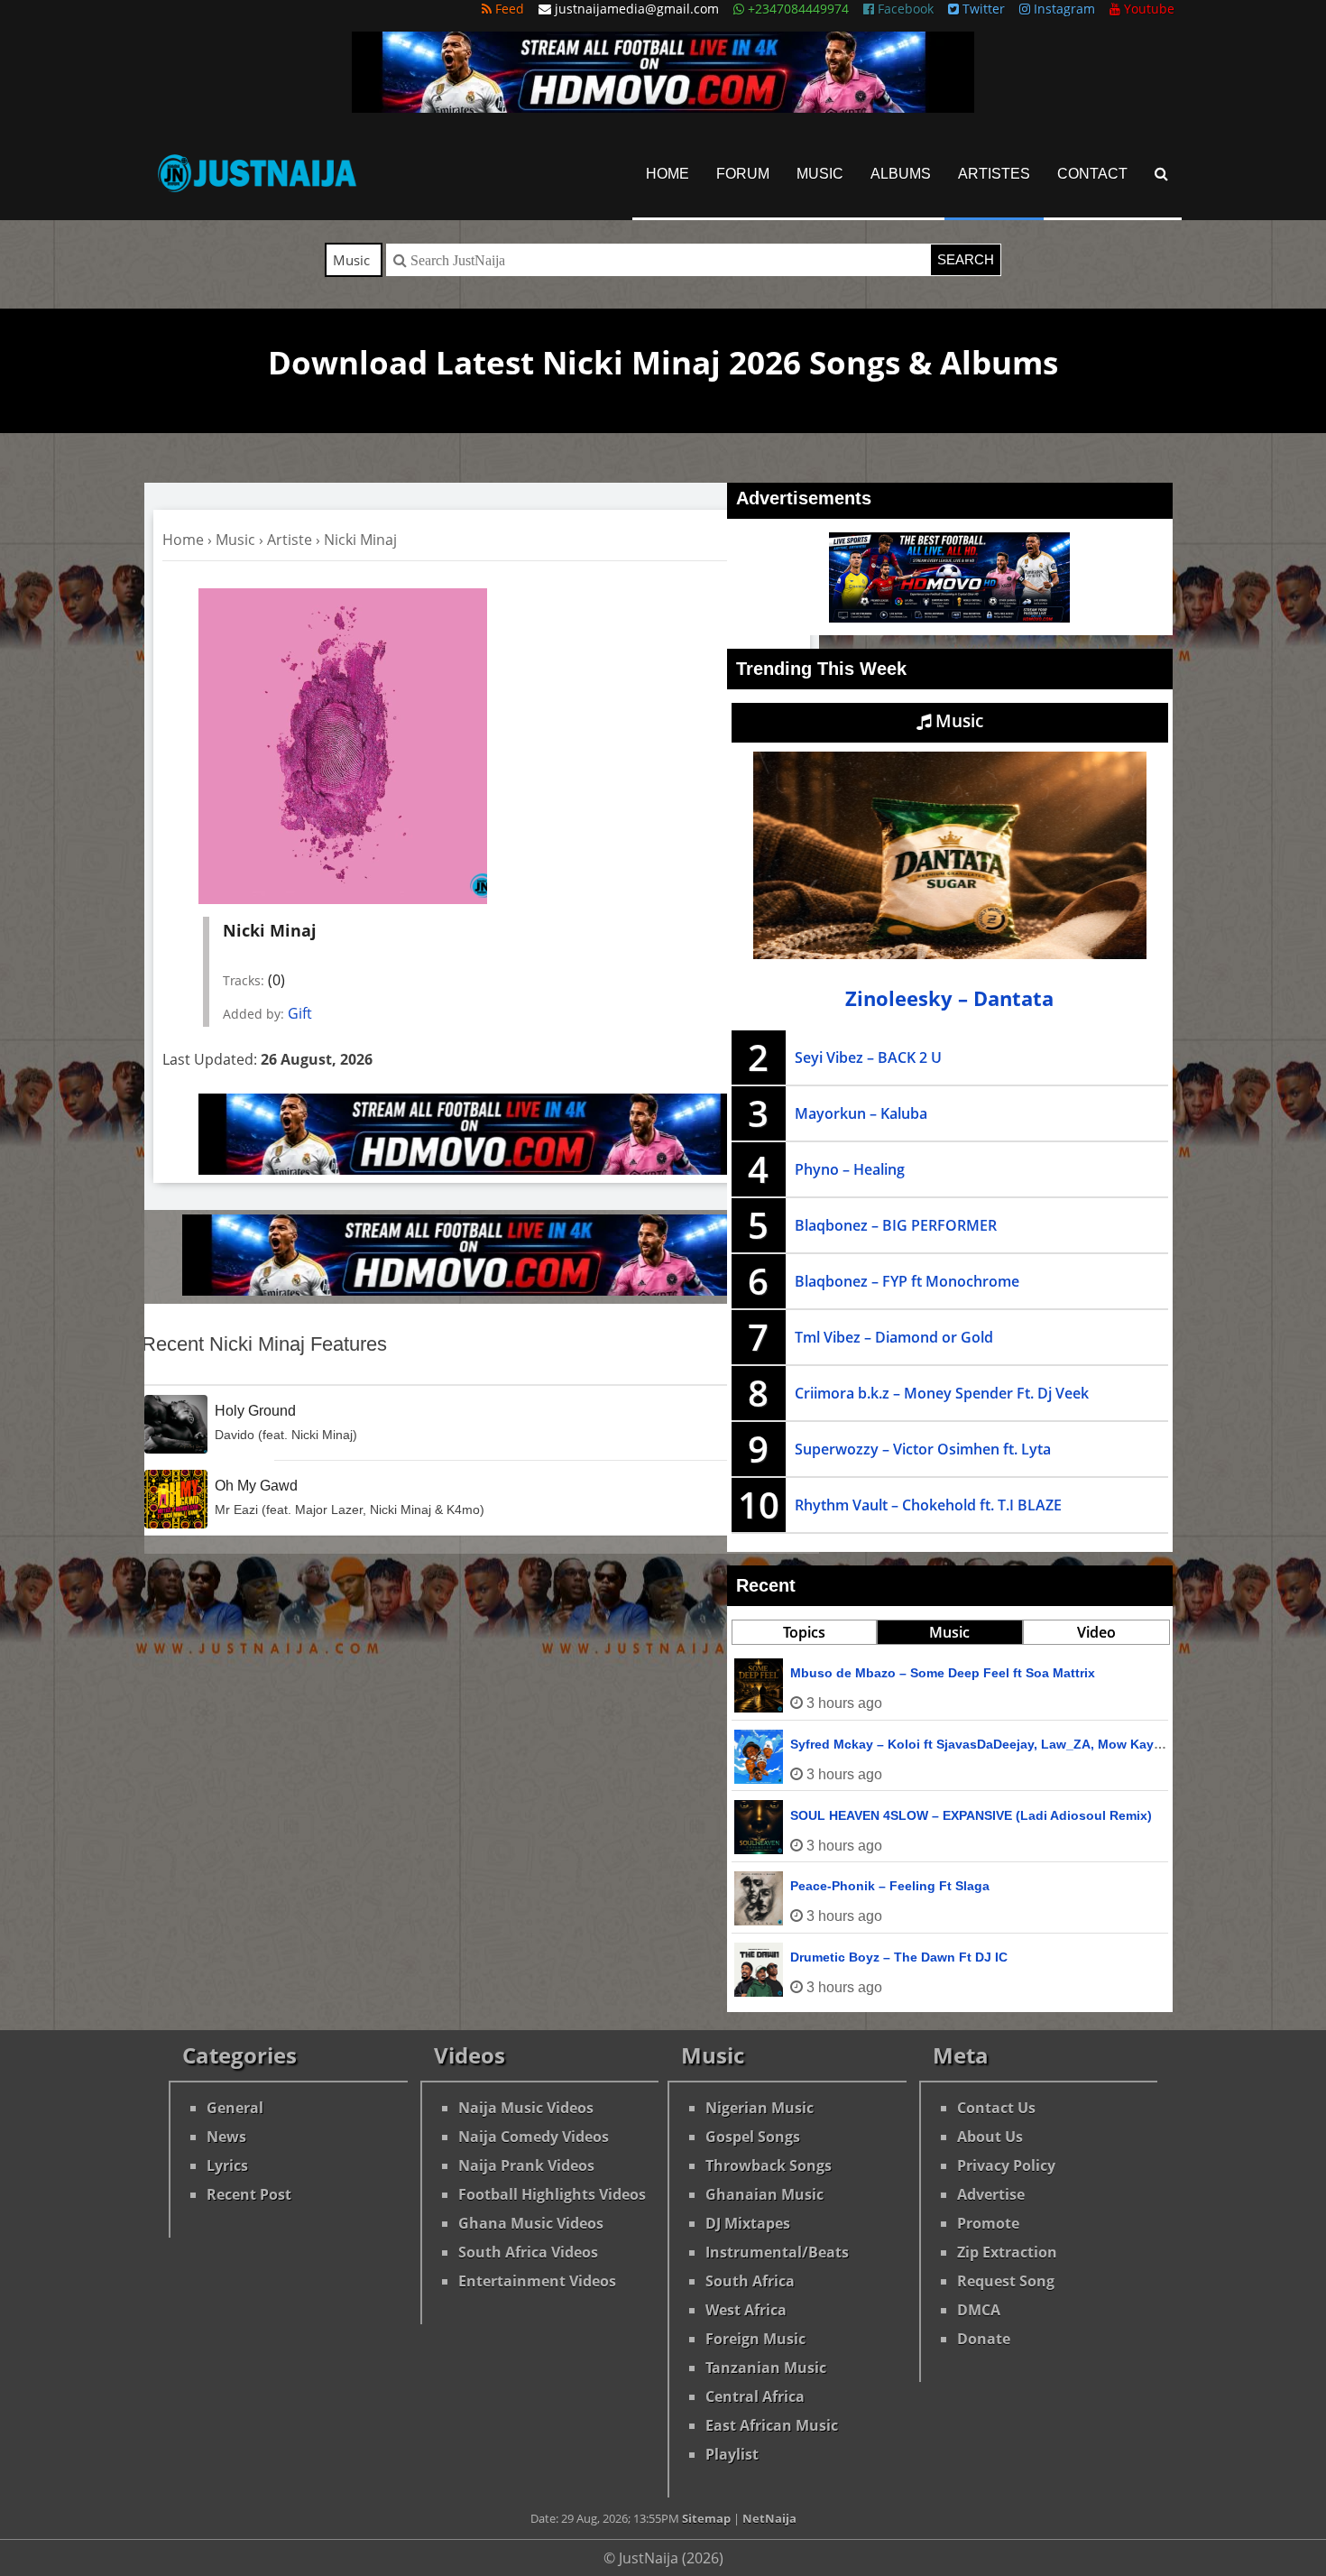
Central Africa (755, 2396)
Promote (988, 2223)
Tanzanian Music (766, 2368)
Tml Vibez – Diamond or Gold (894, 1337)
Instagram (1063, 9)
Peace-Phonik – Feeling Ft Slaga (890, 1886)
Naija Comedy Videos (534, 2137)
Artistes (994, 174)
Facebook (904, 9)
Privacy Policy (1006, 2165)
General (235, 2108)
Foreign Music (755, 2339)
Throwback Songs (769, 2165)
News (226, 2137)
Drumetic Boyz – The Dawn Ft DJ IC (899, 1957)
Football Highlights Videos (552, 2194)
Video (1096, 1632)
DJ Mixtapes (748, 2223)
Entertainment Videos (537, 2281)
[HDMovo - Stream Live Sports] (663, 107)
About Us (990, 2137)
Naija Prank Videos (526, 2165)
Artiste (290, 540)
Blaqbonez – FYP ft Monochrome (907, 1281)
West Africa (746, 2310)
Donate (984, 2339)
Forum (743, 174)
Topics (804, 1632)
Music (820, 174)
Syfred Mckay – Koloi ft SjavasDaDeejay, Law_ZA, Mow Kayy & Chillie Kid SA (1026, 1744)
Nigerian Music (760, 2108)
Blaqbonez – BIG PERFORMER (896, 1225)
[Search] (1161, 174)
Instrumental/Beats (777, 2252)
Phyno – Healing (850, 1169)
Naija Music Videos (526, 2108)
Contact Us (996, 2108)
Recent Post (249, 2194)
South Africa (750, 2281)
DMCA (979, 2310)
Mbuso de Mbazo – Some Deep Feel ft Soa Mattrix (943, 1673)
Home (668, 174)
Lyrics (227, 2165)
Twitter (982, 9)
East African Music (772, 2425)
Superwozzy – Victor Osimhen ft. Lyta (923, 1449)
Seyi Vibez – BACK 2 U (868, 1057)
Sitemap (706, 2518)
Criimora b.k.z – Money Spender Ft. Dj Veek (942, 1393)
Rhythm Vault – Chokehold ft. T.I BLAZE (928, 1505)
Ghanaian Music (764, 2194)
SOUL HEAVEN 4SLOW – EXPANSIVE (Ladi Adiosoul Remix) (971, 1815)
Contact (1092, 174)
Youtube (1147, 9)
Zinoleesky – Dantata (949, 998)
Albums (901, 174)
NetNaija (769, 2518)
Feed (508, 9)
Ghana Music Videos (531, 2223)
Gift (300, 1013)
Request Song (1006, 2281)
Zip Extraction (1007, 2252)
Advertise (991, 2194)
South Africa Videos (528, 2252)
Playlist (732, 2454)
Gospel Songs (753, 2137)
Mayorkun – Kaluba (861, 1113)
